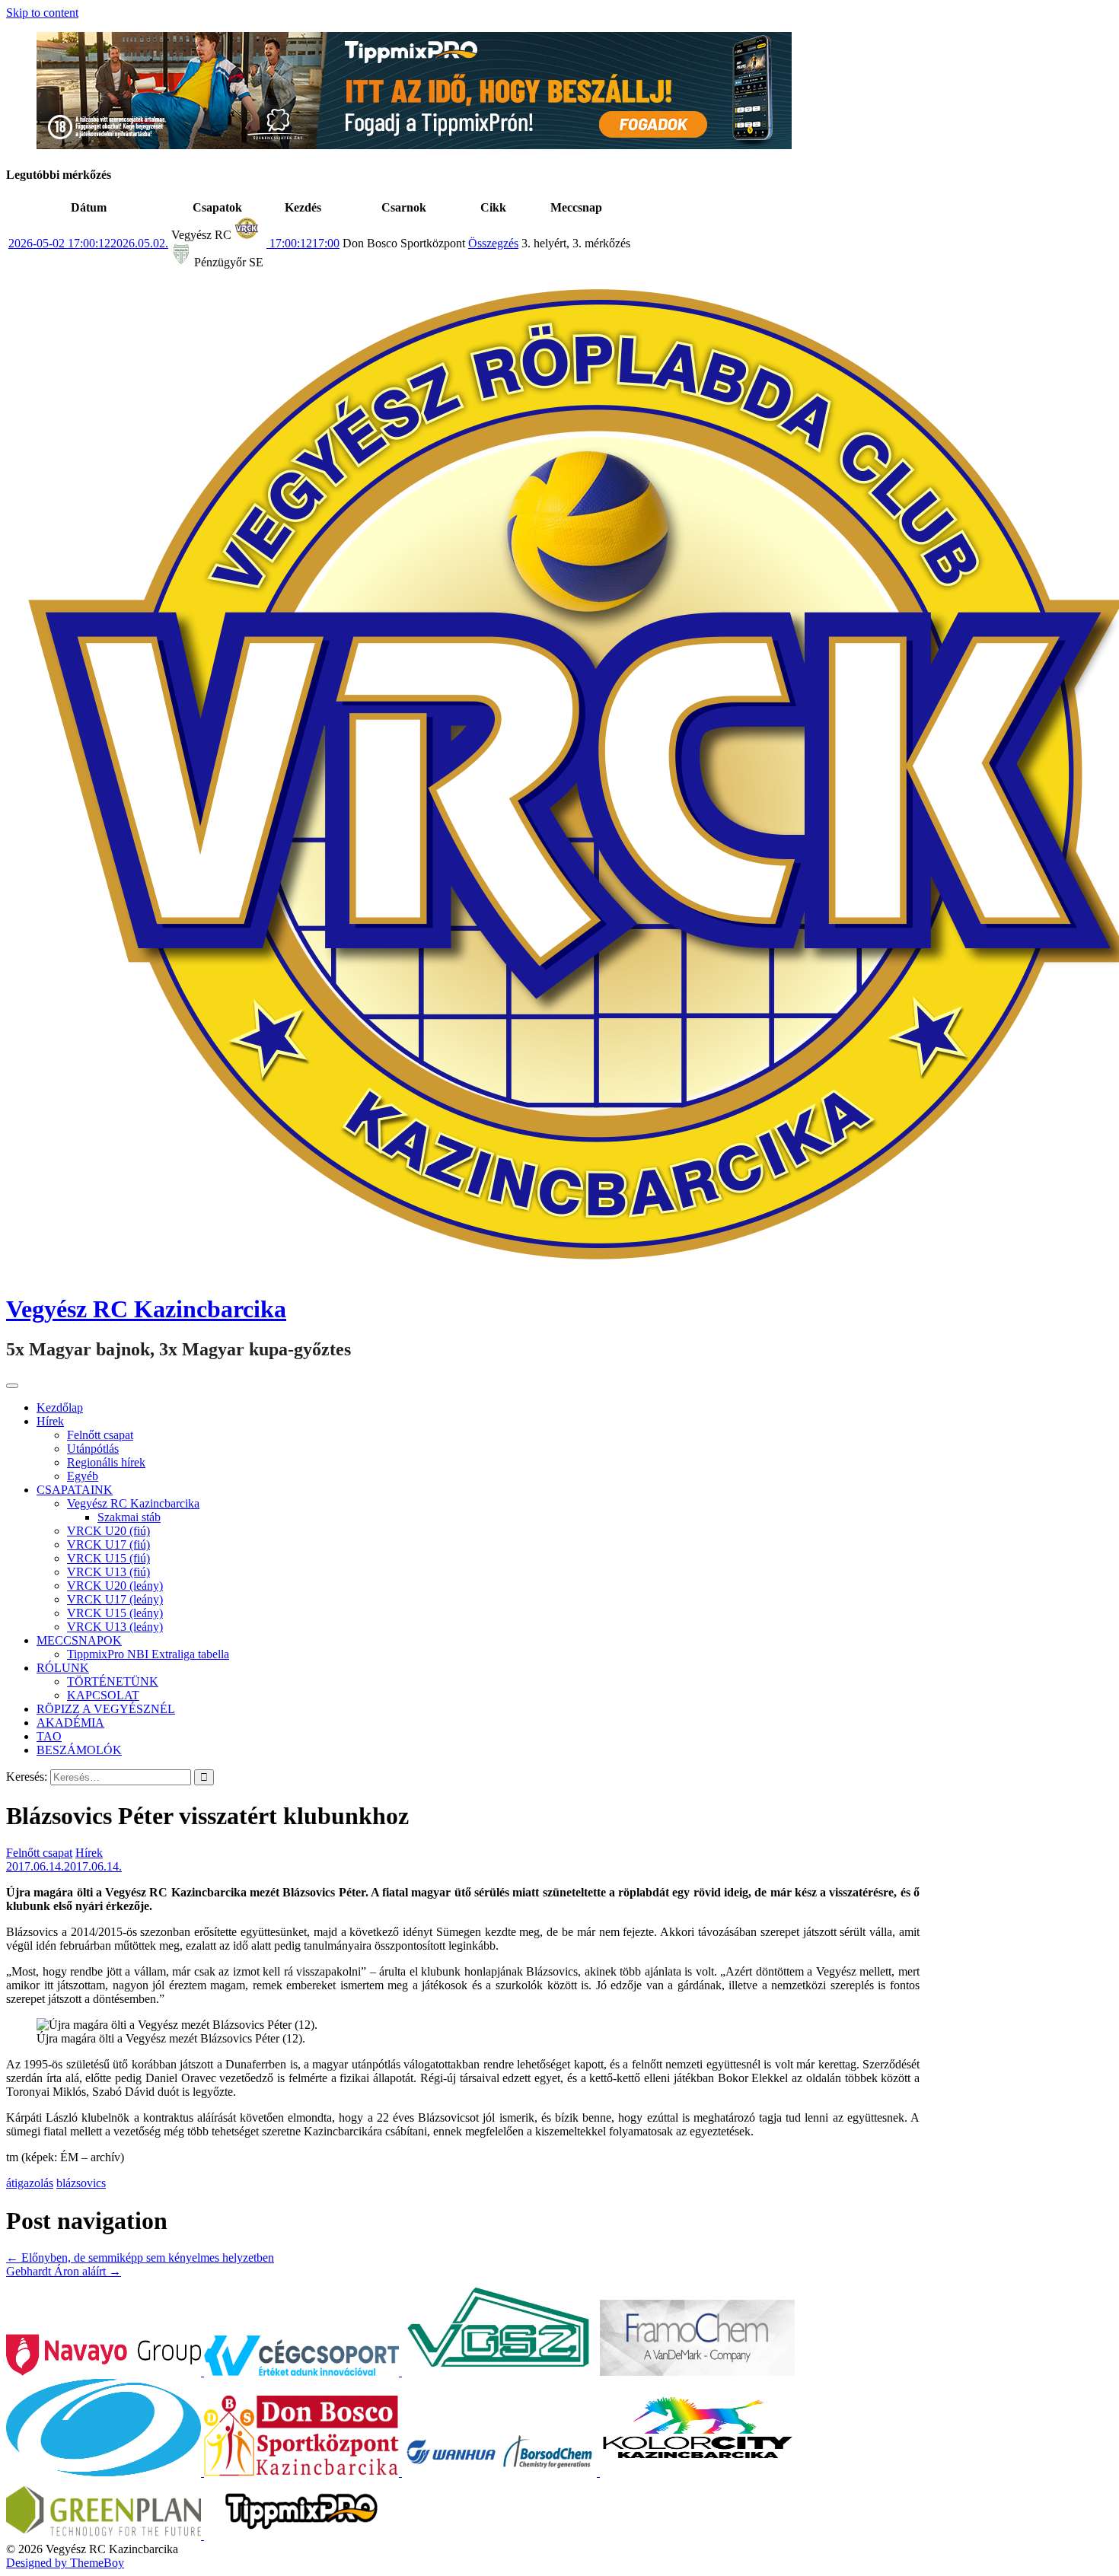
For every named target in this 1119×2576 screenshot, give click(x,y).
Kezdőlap (60, 1407)
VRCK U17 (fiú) (108, 1544)
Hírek (50, 1421)
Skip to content (42, 13)
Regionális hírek (106, 1462)
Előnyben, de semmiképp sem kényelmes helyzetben (140, 2258)
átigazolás (30, 2183)
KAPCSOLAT (103, 1695)
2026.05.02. (88, 243)
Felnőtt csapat (100, 1435)
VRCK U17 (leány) (115, 1599)
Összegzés (493, 243)
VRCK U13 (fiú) (108, 1572)
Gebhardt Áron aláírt (64, 2271)
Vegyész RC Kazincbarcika (146, 1309)
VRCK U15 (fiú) (108, 1558)
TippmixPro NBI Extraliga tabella (148, 1654)
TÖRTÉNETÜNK (113, 1681)
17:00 (303, 243)
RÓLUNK (63, 1668)
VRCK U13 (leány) (115, 1627)
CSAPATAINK (75, 1490)
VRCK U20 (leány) (115, 1586)
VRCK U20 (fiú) (108, 1531)
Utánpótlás (93, 1449)
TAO (49, 1736)
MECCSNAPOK (79, 1640)
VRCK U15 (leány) (115, 1613)
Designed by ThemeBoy (65, 2563)
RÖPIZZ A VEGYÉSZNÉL (106, 1709)
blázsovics (81, 2183)
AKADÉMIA (70, 1723)
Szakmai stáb (129, 1517)
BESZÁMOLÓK (79, 1750)
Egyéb (83, 1476)
